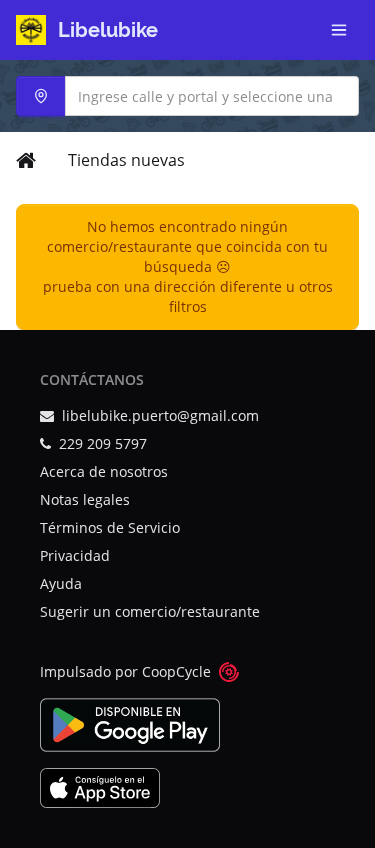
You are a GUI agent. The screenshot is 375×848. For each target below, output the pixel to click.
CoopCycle (176, 671)
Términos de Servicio (110, 527)
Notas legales (85, 499)
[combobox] (187, 96)
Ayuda (61, 583)
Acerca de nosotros (104, 471)
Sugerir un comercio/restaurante (150, 611)
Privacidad (75, 555)
